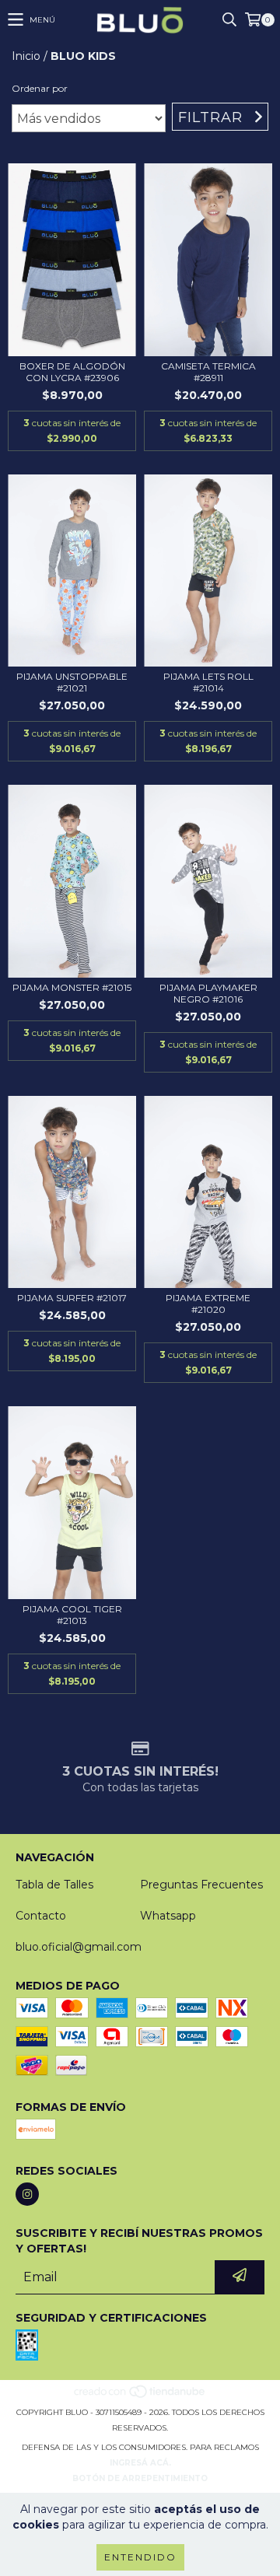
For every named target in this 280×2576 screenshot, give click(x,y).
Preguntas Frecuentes (201, 1885)
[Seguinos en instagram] (27, 2194)
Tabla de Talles (54, 1885)
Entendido (140, 2557)
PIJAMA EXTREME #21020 (208, 1304)
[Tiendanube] (140, 2397)
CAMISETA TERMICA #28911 (208, 372)
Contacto (41, 1916)
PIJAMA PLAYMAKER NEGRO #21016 (208, 993)
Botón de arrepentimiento (140, 2478)
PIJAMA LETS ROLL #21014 (208, 682)
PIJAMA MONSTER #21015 (72, 987)
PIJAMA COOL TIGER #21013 (72, 1615)
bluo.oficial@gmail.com (79, 1947)
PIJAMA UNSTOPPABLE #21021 (72, 682)
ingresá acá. (140, 2463)
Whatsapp (168, 1916)
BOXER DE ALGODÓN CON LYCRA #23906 (72, 372)
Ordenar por (40, 88)
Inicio (26, 56)
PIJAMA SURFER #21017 (72, 1298)
